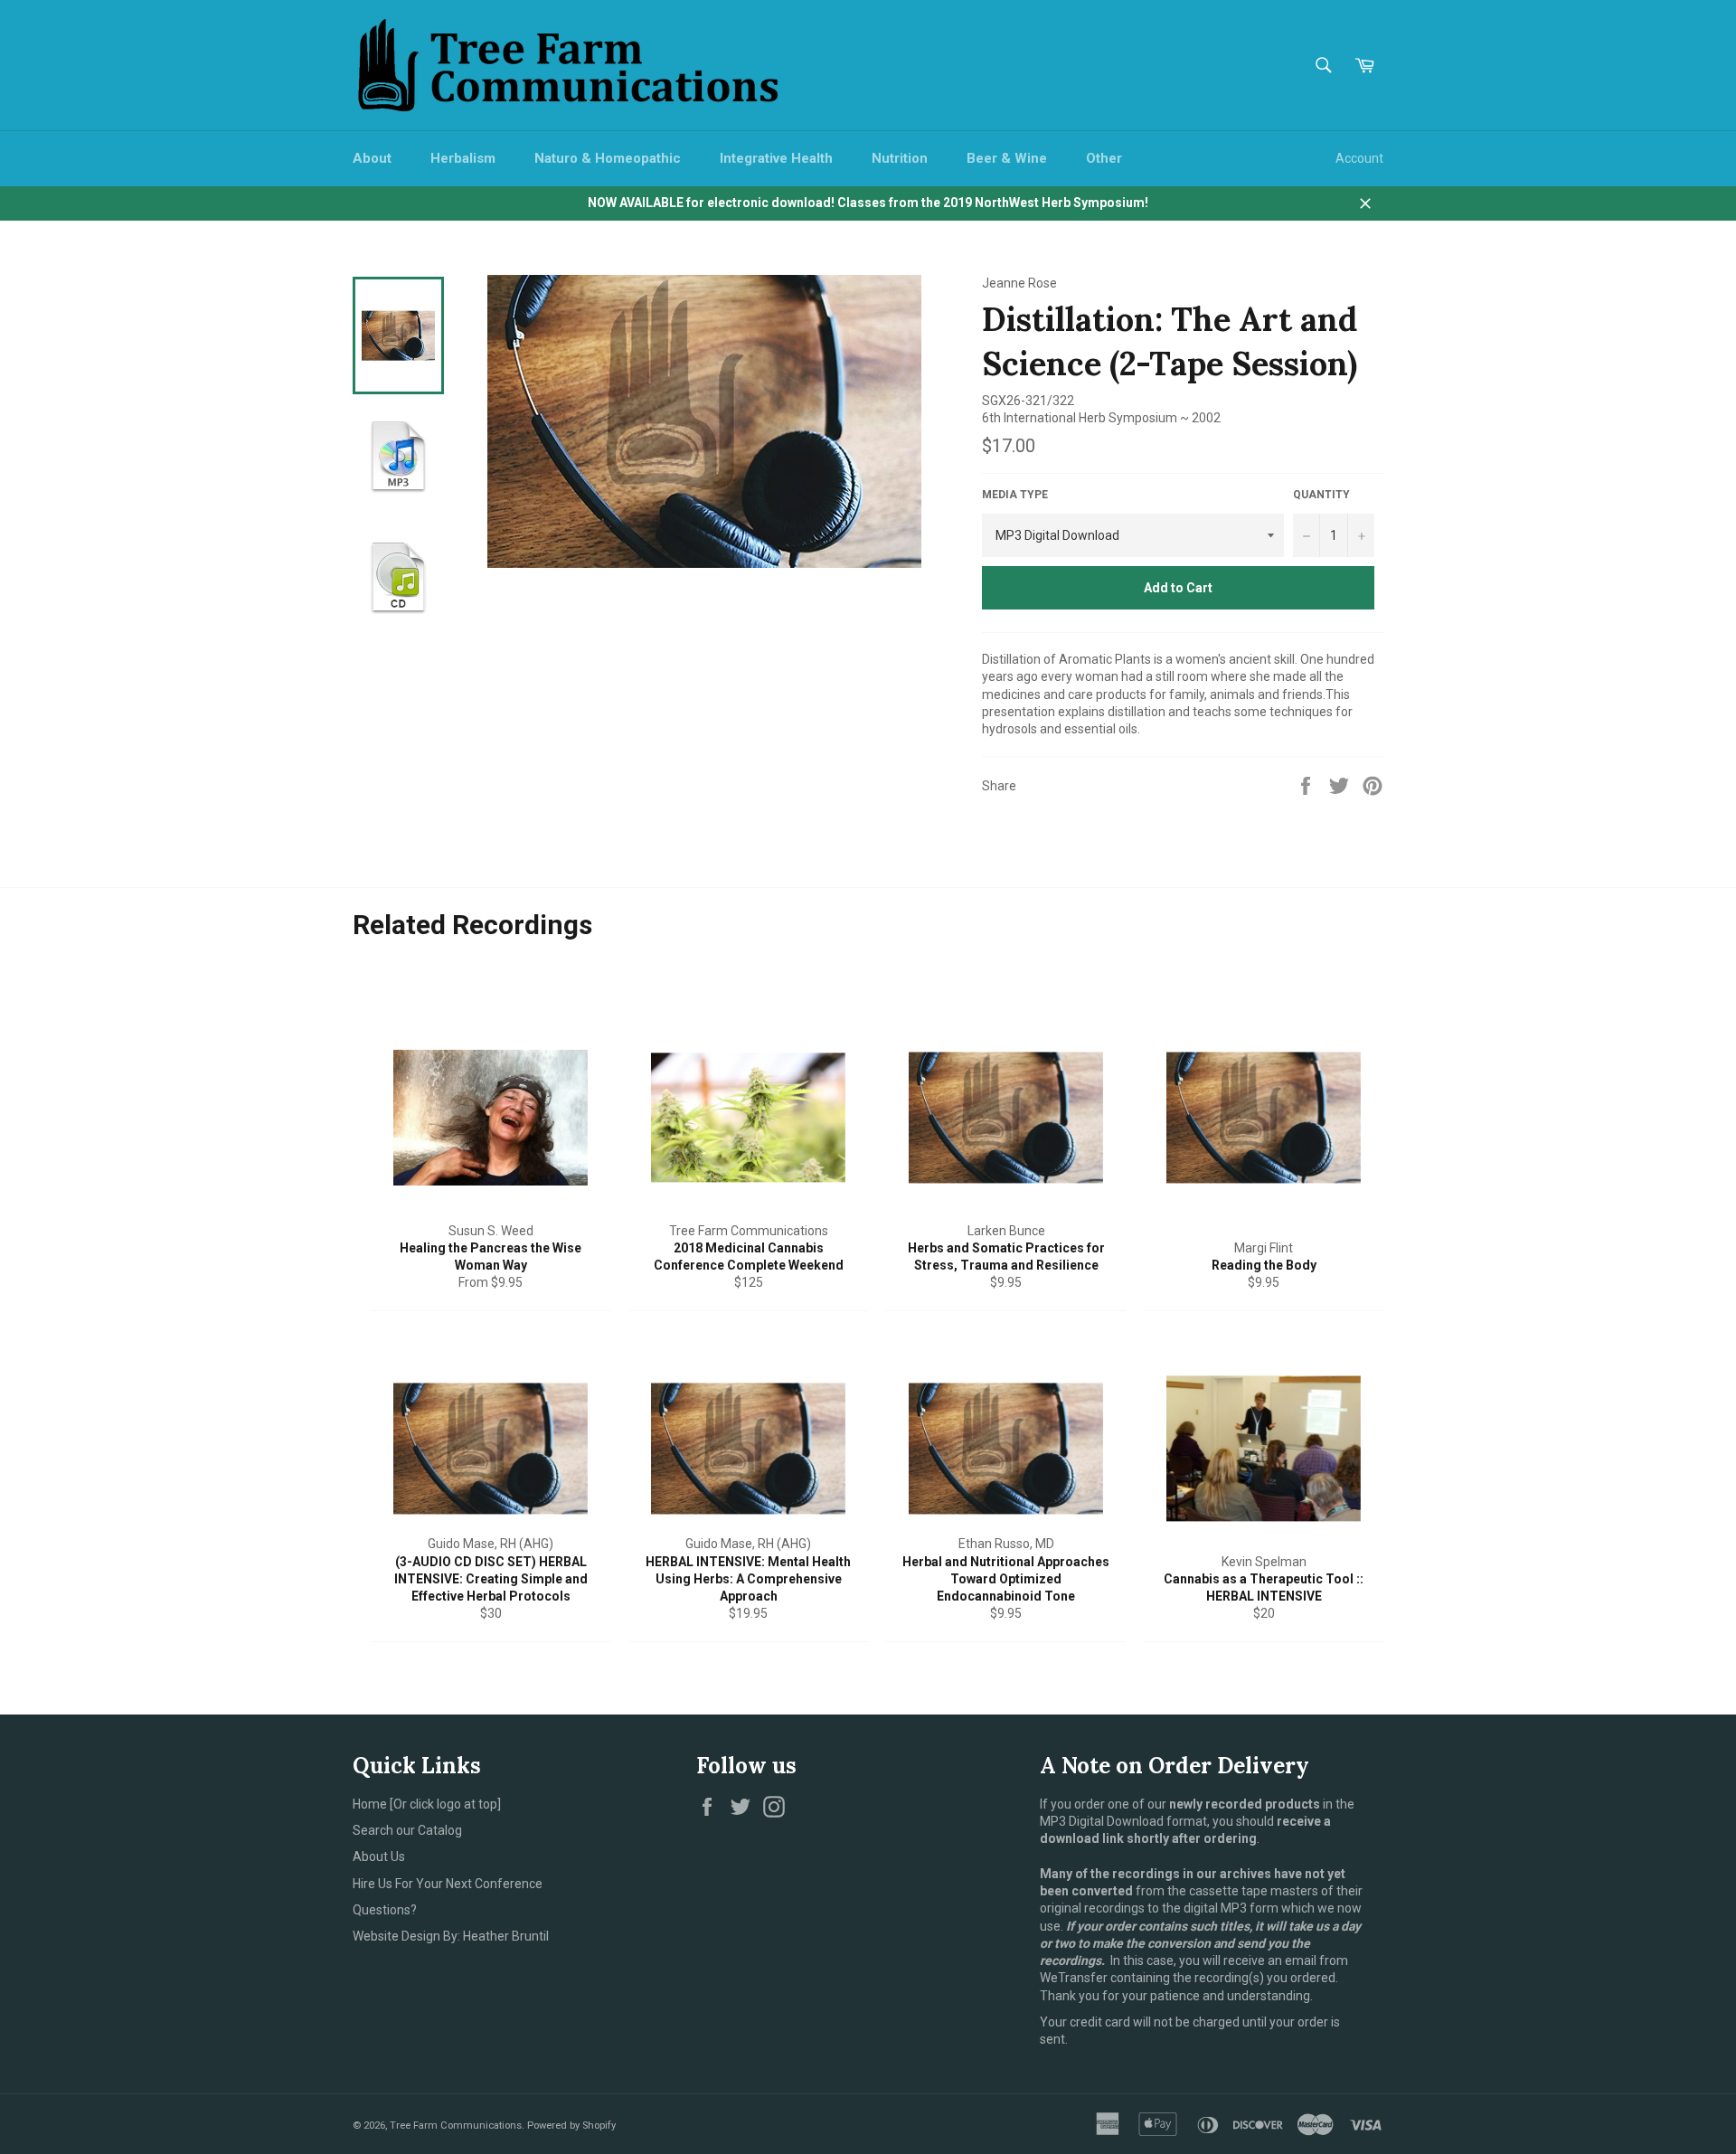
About (372, 158)
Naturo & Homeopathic (608, 158)
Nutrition (900, 158)
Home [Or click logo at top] (427, 1804)
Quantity (1321, 495)
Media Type (1015, 495)
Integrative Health (776, 158)
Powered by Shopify (571, 2126)
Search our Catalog (407, 1830)
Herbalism (463, 158)
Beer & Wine (1007, 158)
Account (1359, 158)
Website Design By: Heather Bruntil (451, 1936)
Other (1104, 158)
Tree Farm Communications (456, 2126)
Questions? (385, 1910)
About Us (379, 1856)
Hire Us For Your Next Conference (448, 1884)
